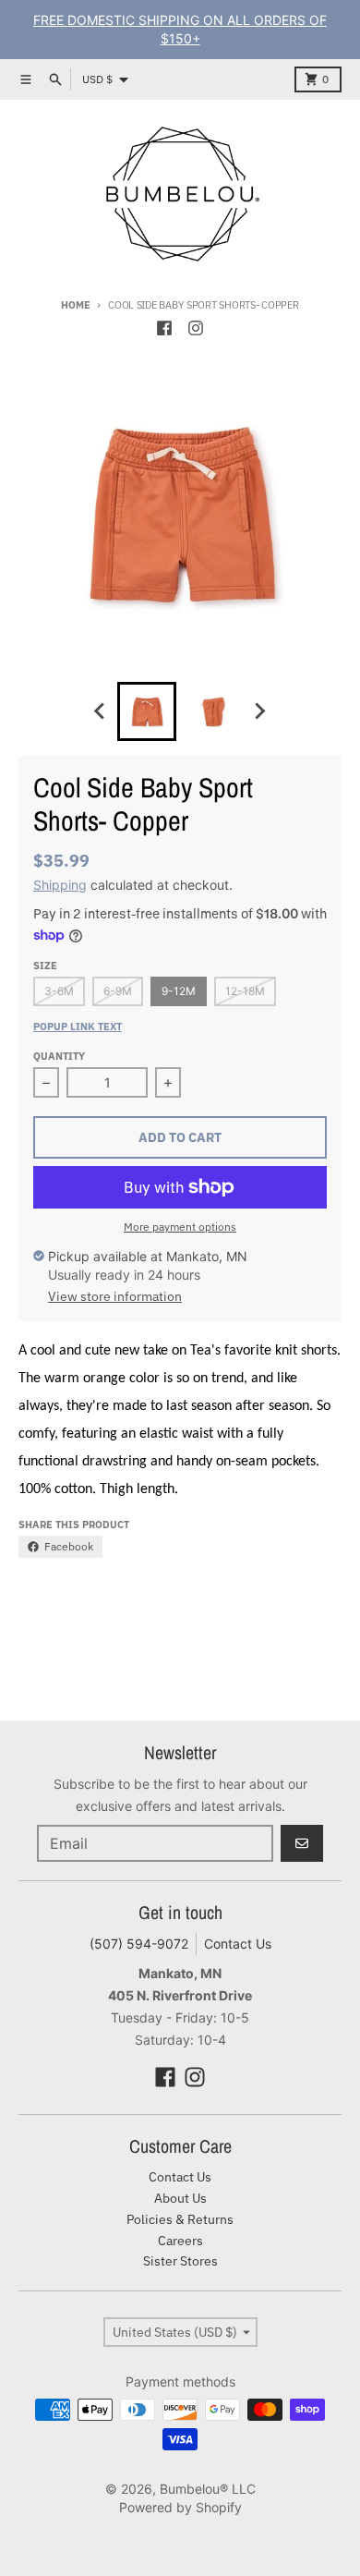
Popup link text (78, 1027)
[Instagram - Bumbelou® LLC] (196, 328)
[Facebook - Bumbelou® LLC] (164, 328)
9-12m (179, 991)
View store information (115, 1296)
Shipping (60, 885)
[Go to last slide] (101, 711)
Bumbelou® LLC (208, 2489)
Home (75, 305)
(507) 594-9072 (139, 1944)
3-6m (59, 991)
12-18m (245, 991)
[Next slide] (259, 711)
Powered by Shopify (180, 2507)
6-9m (118, 991)
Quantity (59, 1056)
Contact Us (238, 1944)
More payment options (180, 1227)
